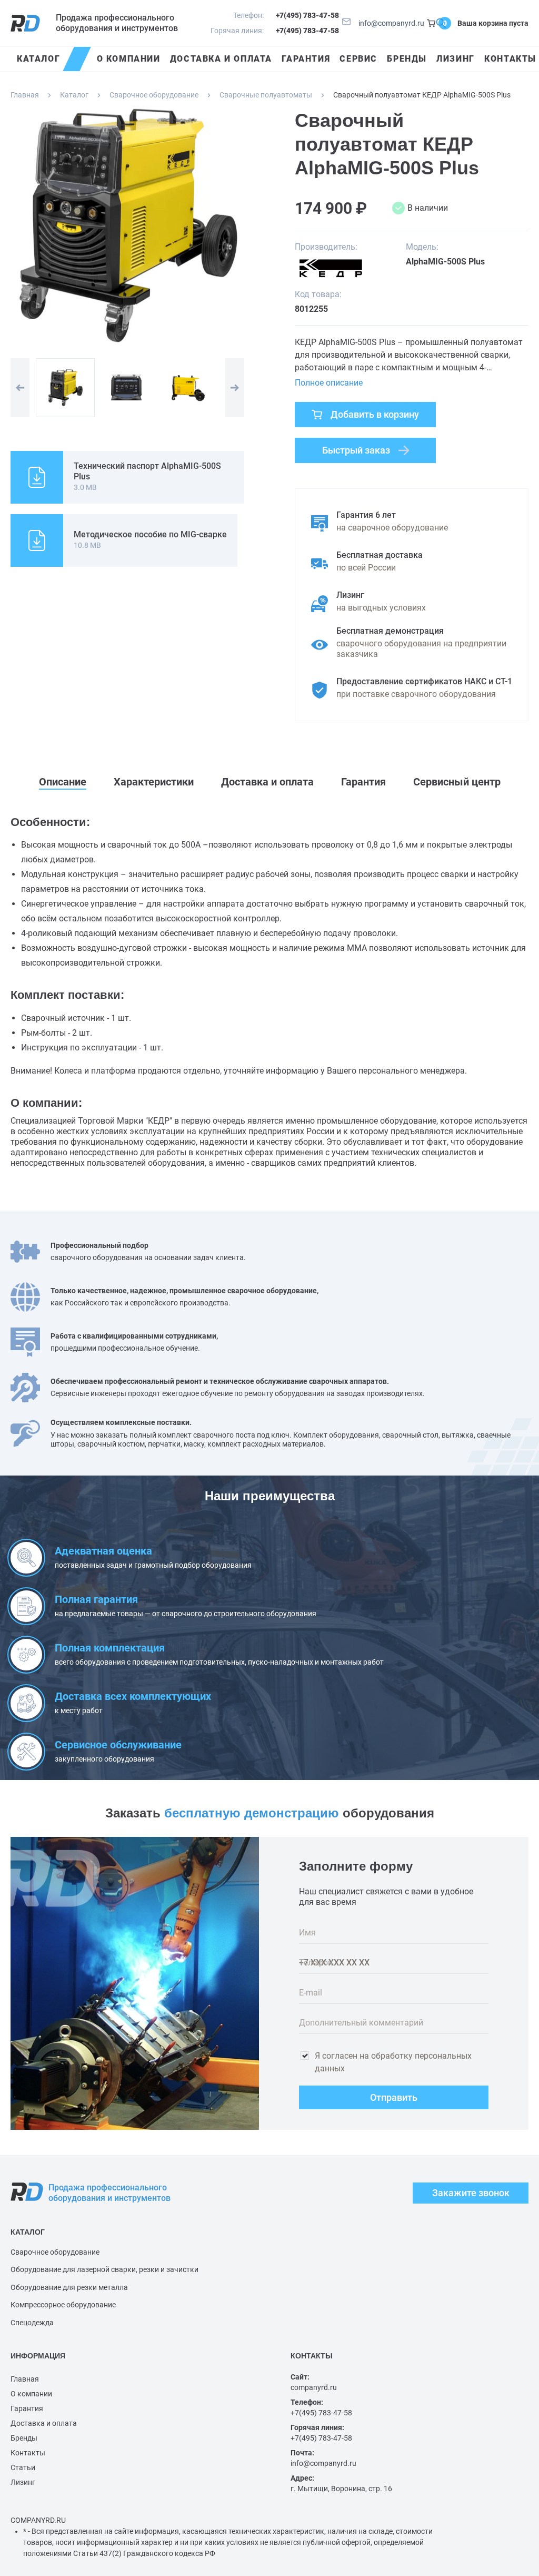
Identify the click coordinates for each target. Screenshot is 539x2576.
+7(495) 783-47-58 (307, 15)
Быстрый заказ (356, 450)
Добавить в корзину (375, 414)
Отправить (394, 2097)
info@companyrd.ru (391, 23)
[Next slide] (235, 388)
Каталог (74, 95)
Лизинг (23, 2482)
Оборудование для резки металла (69, 2287)
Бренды (24, 2438)
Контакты (28, 2453)
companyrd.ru (314, 2387)
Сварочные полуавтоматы (266, 95)
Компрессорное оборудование (63, 2305)
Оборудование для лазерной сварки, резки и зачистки (104, 2269)
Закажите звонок (471, 2193)
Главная (25, 95)
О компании (31, 2394)
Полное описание (329, 383)
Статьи (23, 2467)
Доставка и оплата (44, 2423)
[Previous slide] (20, 388)
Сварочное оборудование (154, 95)
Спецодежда (32, 2323)
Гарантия (27, 2408)
